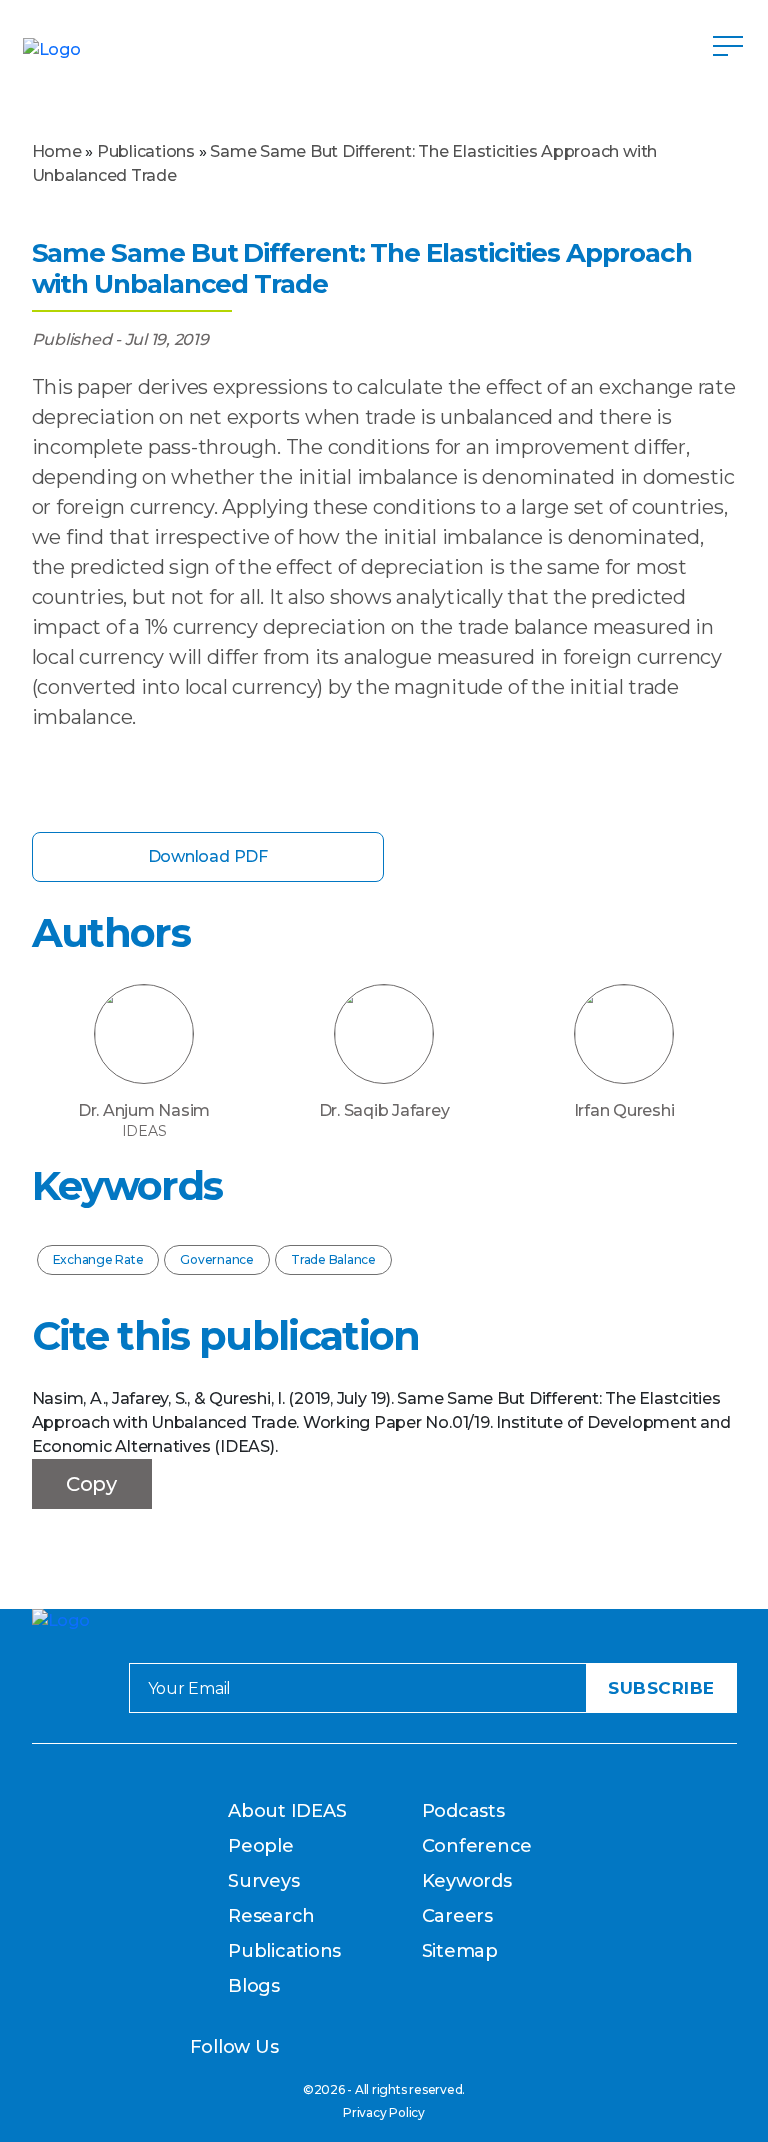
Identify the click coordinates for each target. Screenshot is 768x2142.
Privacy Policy (384, 2112)
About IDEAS (287, 1811)
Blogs (254, 1986)
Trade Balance (333, 1259)
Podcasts (463, 1811)
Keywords (467, 1881)
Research (271, 1916)
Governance (217, 1259)
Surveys (263, 1881)
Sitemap (460, 1951)
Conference (477, 1846)
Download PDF (208, 856)
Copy (91, 1484)
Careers (457, 1916)
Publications (146, 151)
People (261, 1846)
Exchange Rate (98, 1259)
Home (57, 151)
